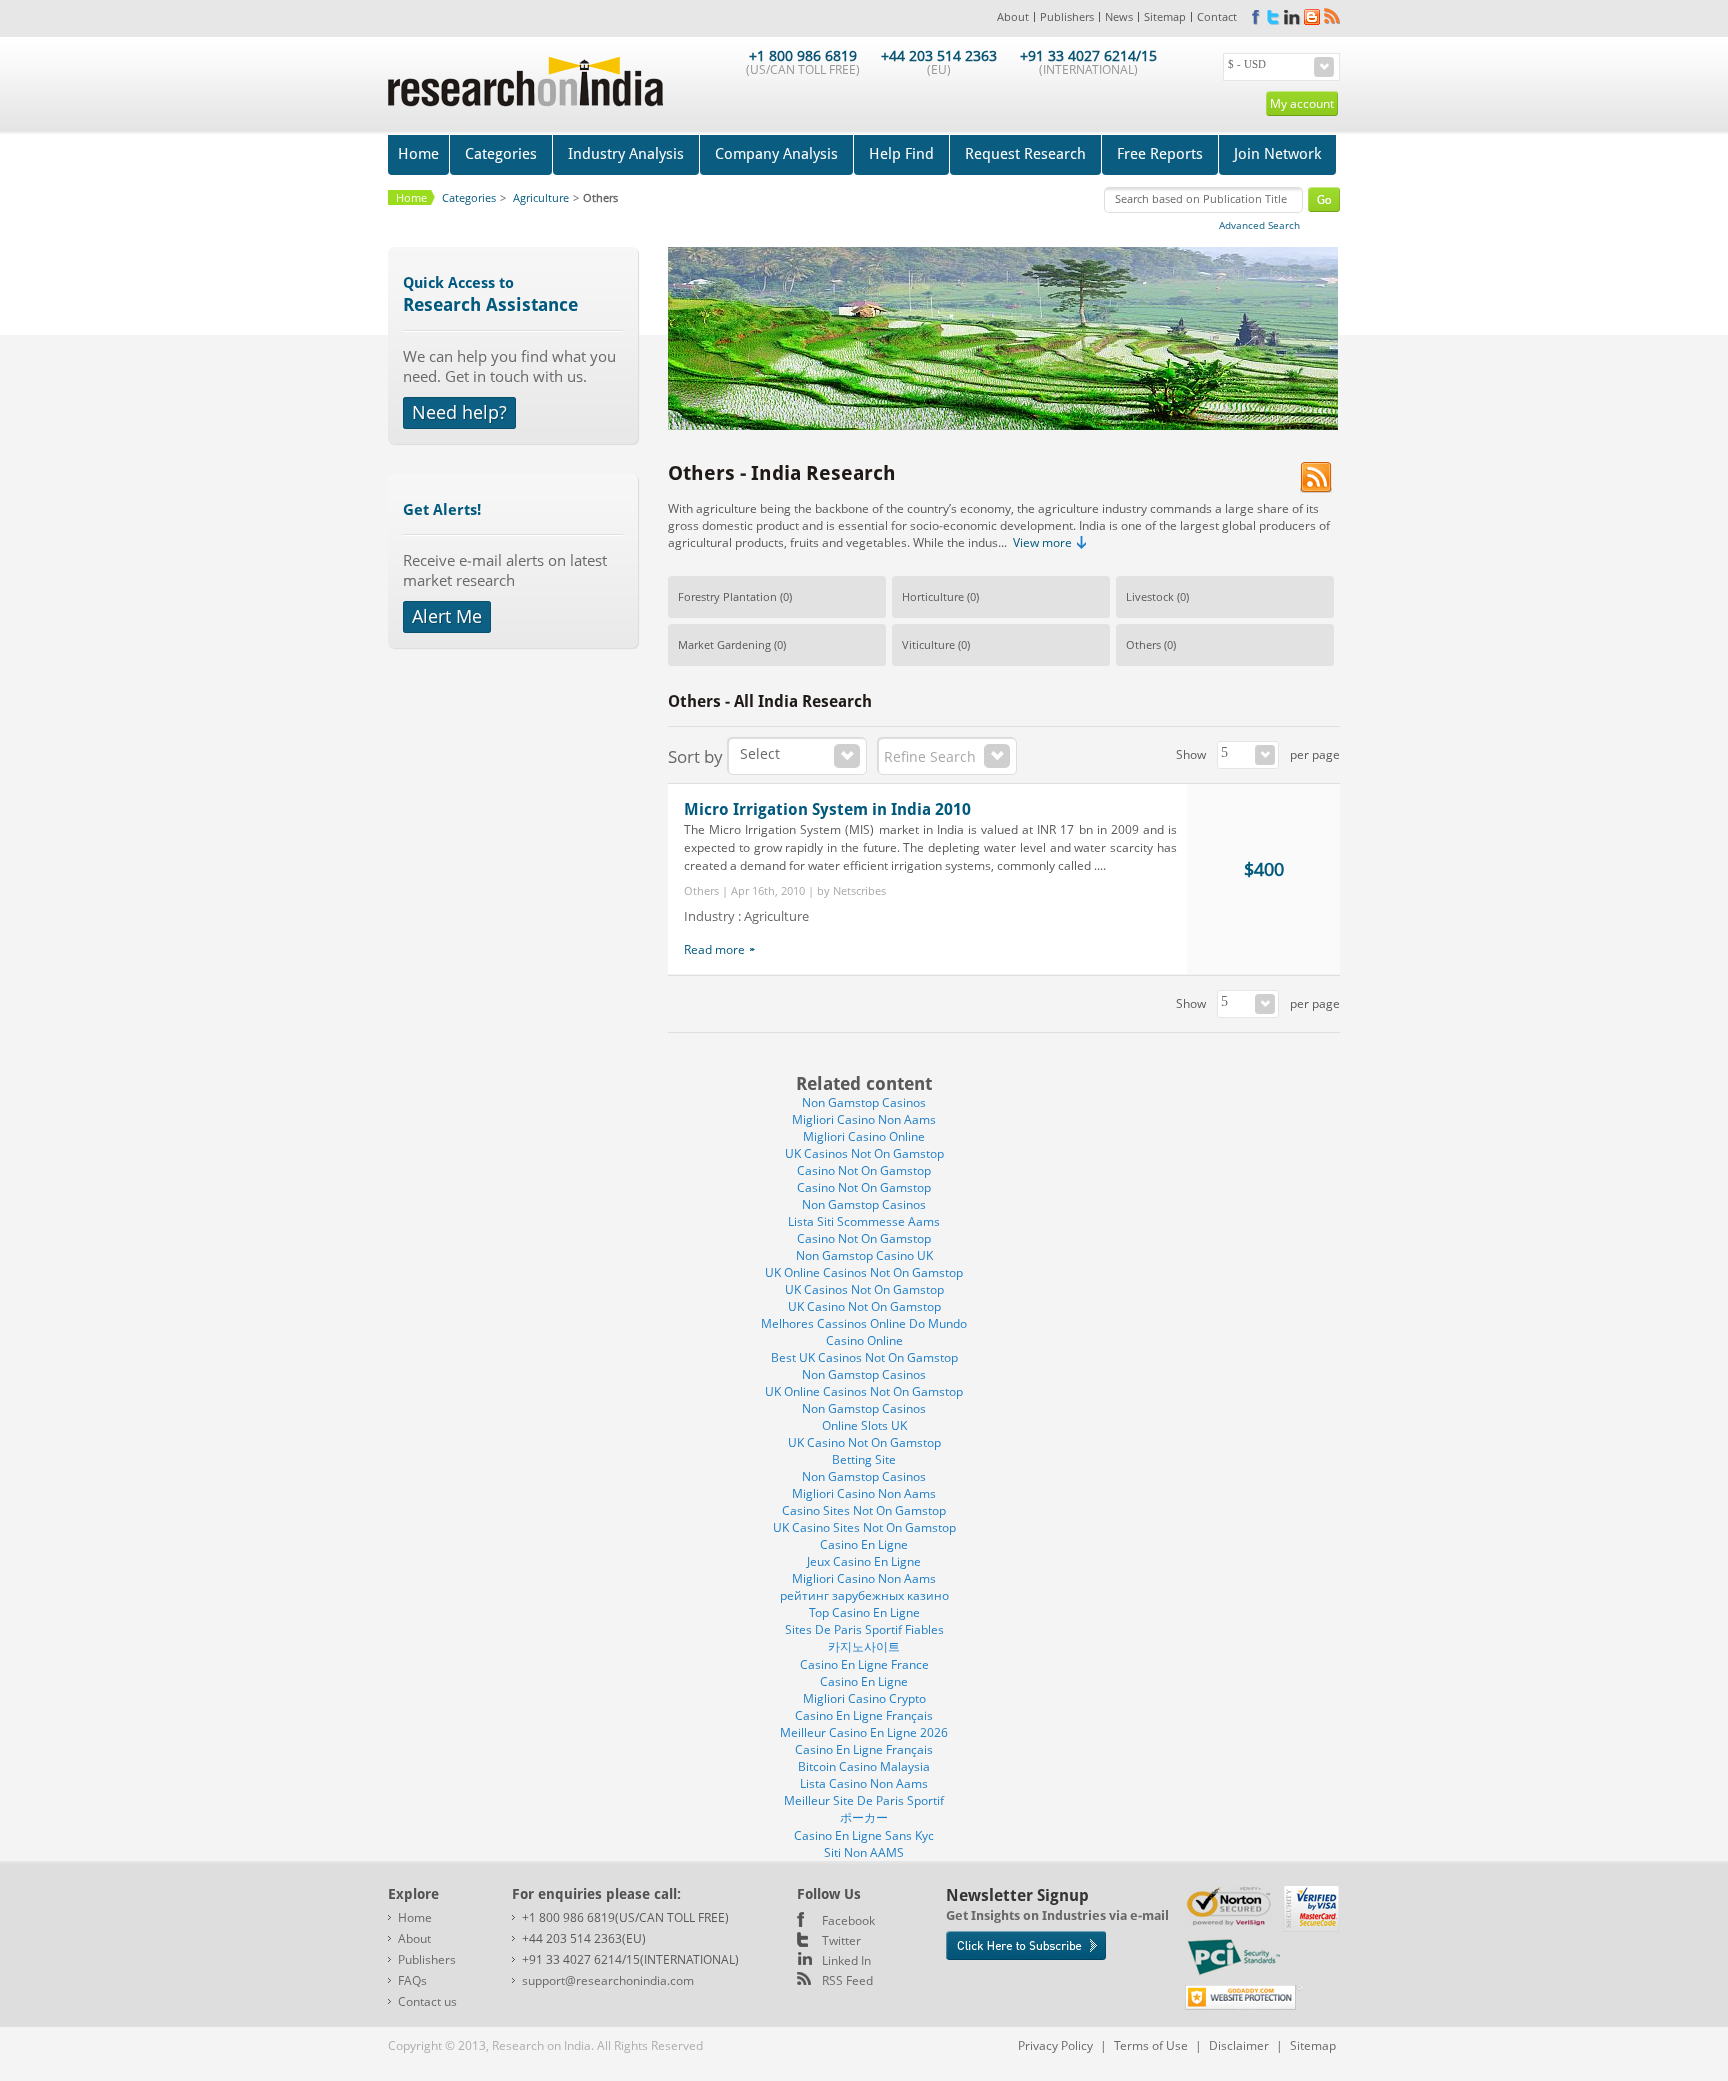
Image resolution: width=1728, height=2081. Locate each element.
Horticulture (933, 596)
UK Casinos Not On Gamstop (864, 1153)
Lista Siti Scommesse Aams (864, 1221)
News (1119, 16)
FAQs (412, 1980)
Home (418, 154)
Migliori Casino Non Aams (864, 1119)
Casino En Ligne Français (864, 1715)
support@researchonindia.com (608, 1980)
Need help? (459, 412)
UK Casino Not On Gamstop (864, 1306)
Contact (1217, 16)
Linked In (846, 1960)
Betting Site (864, 1459)
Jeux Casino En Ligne (864, 1561)
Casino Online (864, 1340)
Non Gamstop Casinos (864, 1102)
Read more (714, 949)
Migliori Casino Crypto (864, 1698)
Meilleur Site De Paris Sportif (864, 1800)
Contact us (427, 2001)
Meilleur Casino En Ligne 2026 (864, 1732)
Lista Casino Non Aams (864, 1783)
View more (1042, 542)
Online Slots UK (864, 1425)
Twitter (841, 1940)
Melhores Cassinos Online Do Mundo (864, 1323)
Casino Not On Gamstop (864, 1170)
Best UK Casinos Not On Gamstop (864, 1357)
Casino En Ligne (864, 1544)
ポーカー (864, 1817)
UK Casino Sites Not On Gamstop (864, 1527)
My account (1302, 103)
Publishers (1067, 16)
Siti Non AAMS (864, 1852)
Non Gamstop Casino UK (864, 1255)
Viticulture (928, 644)
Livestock (1150, 596)
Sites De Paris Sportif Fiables (864, 1629)
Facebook (848, 1920)
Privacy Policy (1055, 2045)
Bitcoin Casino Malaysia (864, 1766)
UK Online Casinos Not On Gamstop (864, 1272)
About (1013, 16)
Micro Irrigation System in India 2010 (827, 809)
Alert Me (447, 616)
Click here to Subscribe (1026, 1945)
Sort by (695, 756)
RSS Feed (847, 1980)
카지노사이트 (864, 1646)
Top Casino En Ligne (864, 1612)
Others (1143, 644)
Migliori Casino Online (864, 1136)
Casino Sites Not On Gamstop (864, 1510)
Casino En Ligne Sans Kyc (864, 1835)
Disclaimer (1239, 2045)
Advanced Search (1259, 225)
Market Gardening (724, 644)
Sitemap (1165, 16)
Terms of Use (1151, 2045)
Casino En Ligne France (864, 1664)
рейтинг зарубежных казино (864, 1595)
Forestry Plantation (727, 596)
